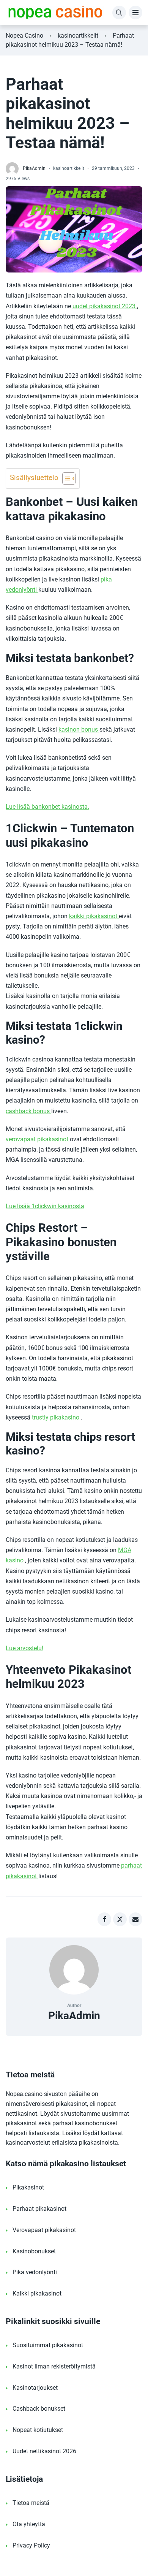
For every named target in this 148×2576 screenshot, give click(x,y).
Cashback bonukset (39, 2409)
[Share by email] (135, 1919)
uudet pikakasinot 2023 (105, 306)
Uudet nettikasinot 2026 (44, 2451)
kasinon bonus (79, 730)
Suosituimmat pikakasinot (48, 2345)
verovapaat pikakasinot (38, 1139)
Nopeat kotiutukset (38, 2430)
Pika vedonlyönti (35, 2272)
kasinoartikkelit (78, 36)
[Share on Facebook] (104, 1919)
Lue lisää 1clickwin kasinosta (45, 1206)
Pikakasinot (28, 2187)
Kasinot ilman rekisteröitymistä (54, 2366)
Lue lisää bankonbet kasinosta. (47, 807)
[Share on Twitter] (120, 1919)
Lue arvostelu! (24, 1648)
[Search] (119, 13)
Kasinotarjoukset (35, 2388)
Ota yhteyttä (29, 2524)
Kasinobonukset (34, 2251)
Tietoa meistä (31, 2503)
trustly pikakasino (56, 1417)
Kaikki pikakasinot (37, 2293)
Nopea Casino (24, 36)
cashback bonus (28, 1111)
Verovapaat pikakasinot (44, 2230)
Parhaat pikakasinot (39, 2209)
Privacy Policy (31, 2545)
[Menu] (135, 13)
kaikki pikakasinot (94, 916)
